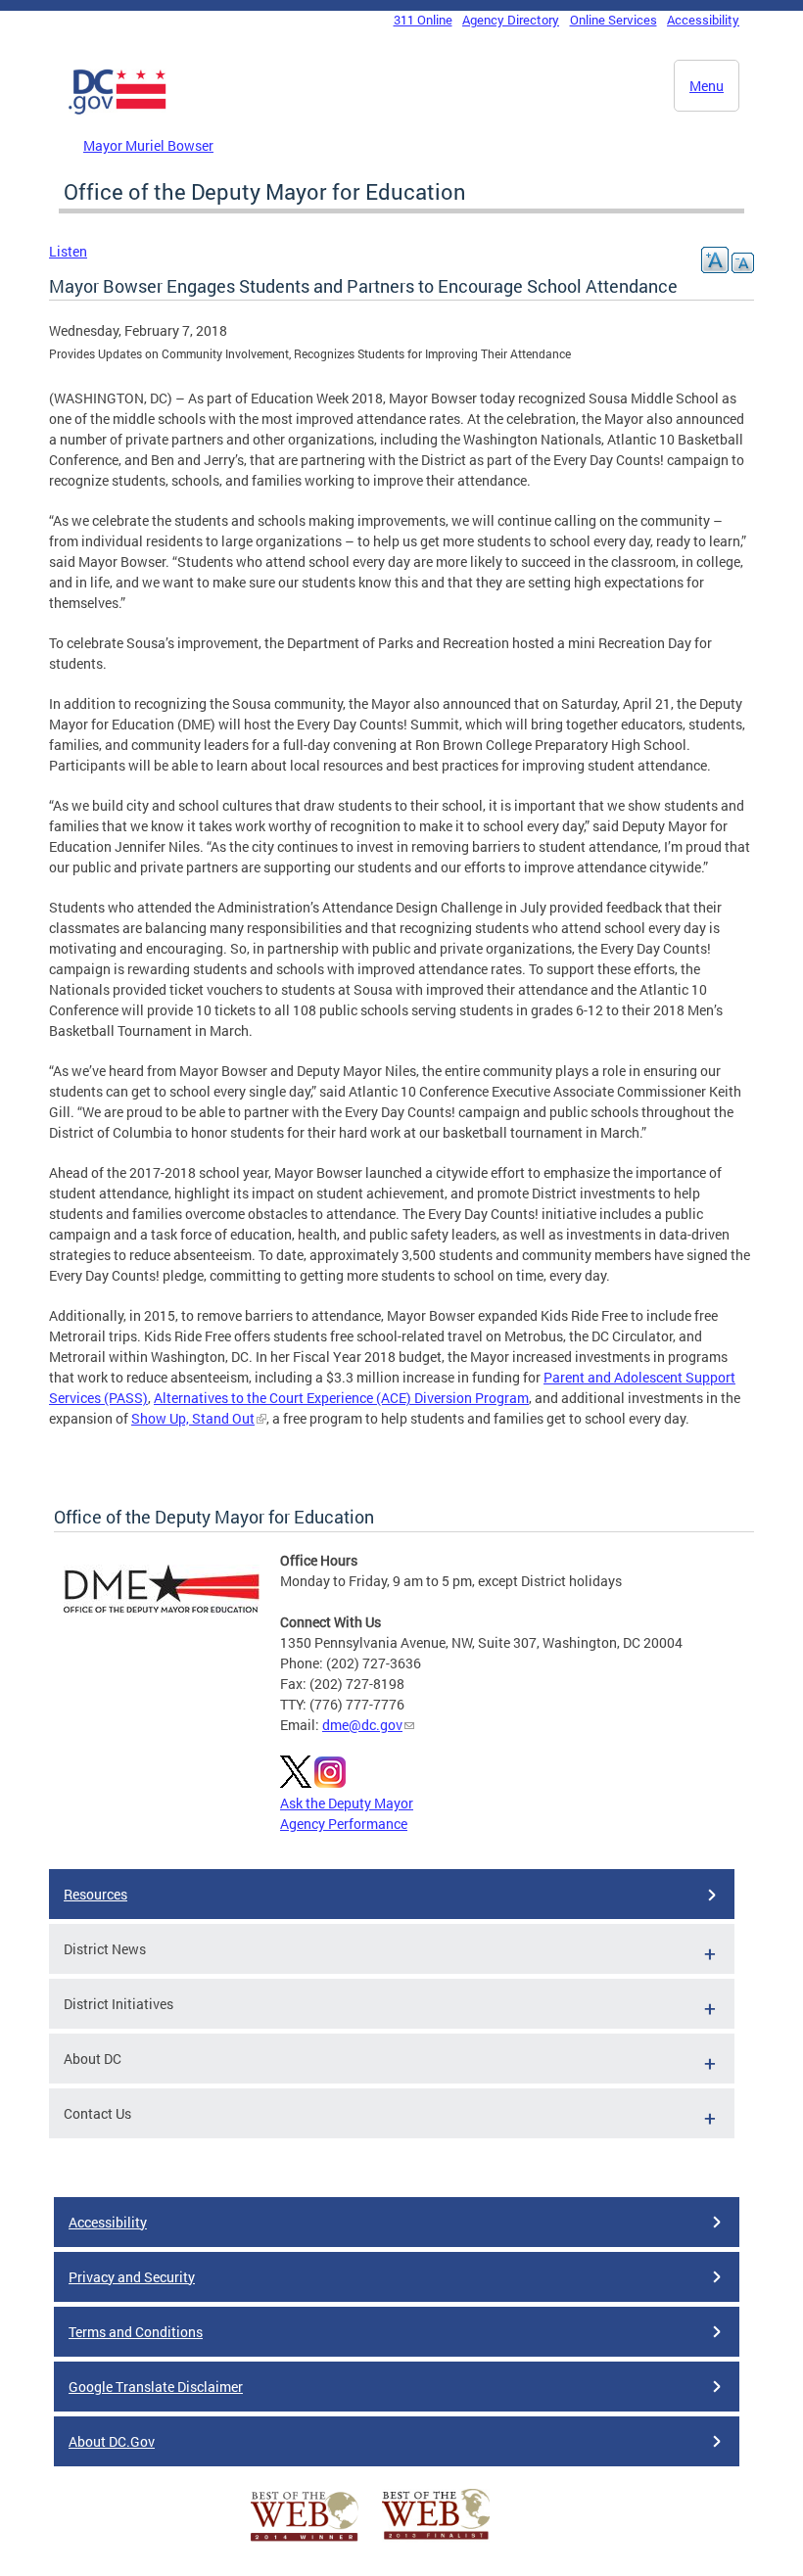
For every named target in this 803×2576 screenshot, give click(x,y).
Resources (95, 1894)
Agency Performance (344, 1824)
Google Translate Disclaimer (156, 2387)
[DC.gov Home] (118, 111)
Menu (707, 86)
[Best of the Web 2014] (305, 2541)
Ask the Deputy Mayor (347, 1803)
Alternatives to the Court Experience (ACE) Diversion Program (341, 1398)
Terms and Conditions (136, 2332)
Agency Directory (511, 20)
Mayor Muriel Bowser (148, 145)
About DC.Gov (112, 2441)
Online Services (614, 20)
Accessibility (703, 20)
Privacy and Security (132, 2277)
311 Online (423, 20)
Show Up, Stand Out (193, 1418)
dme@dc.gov (362, 1725)
